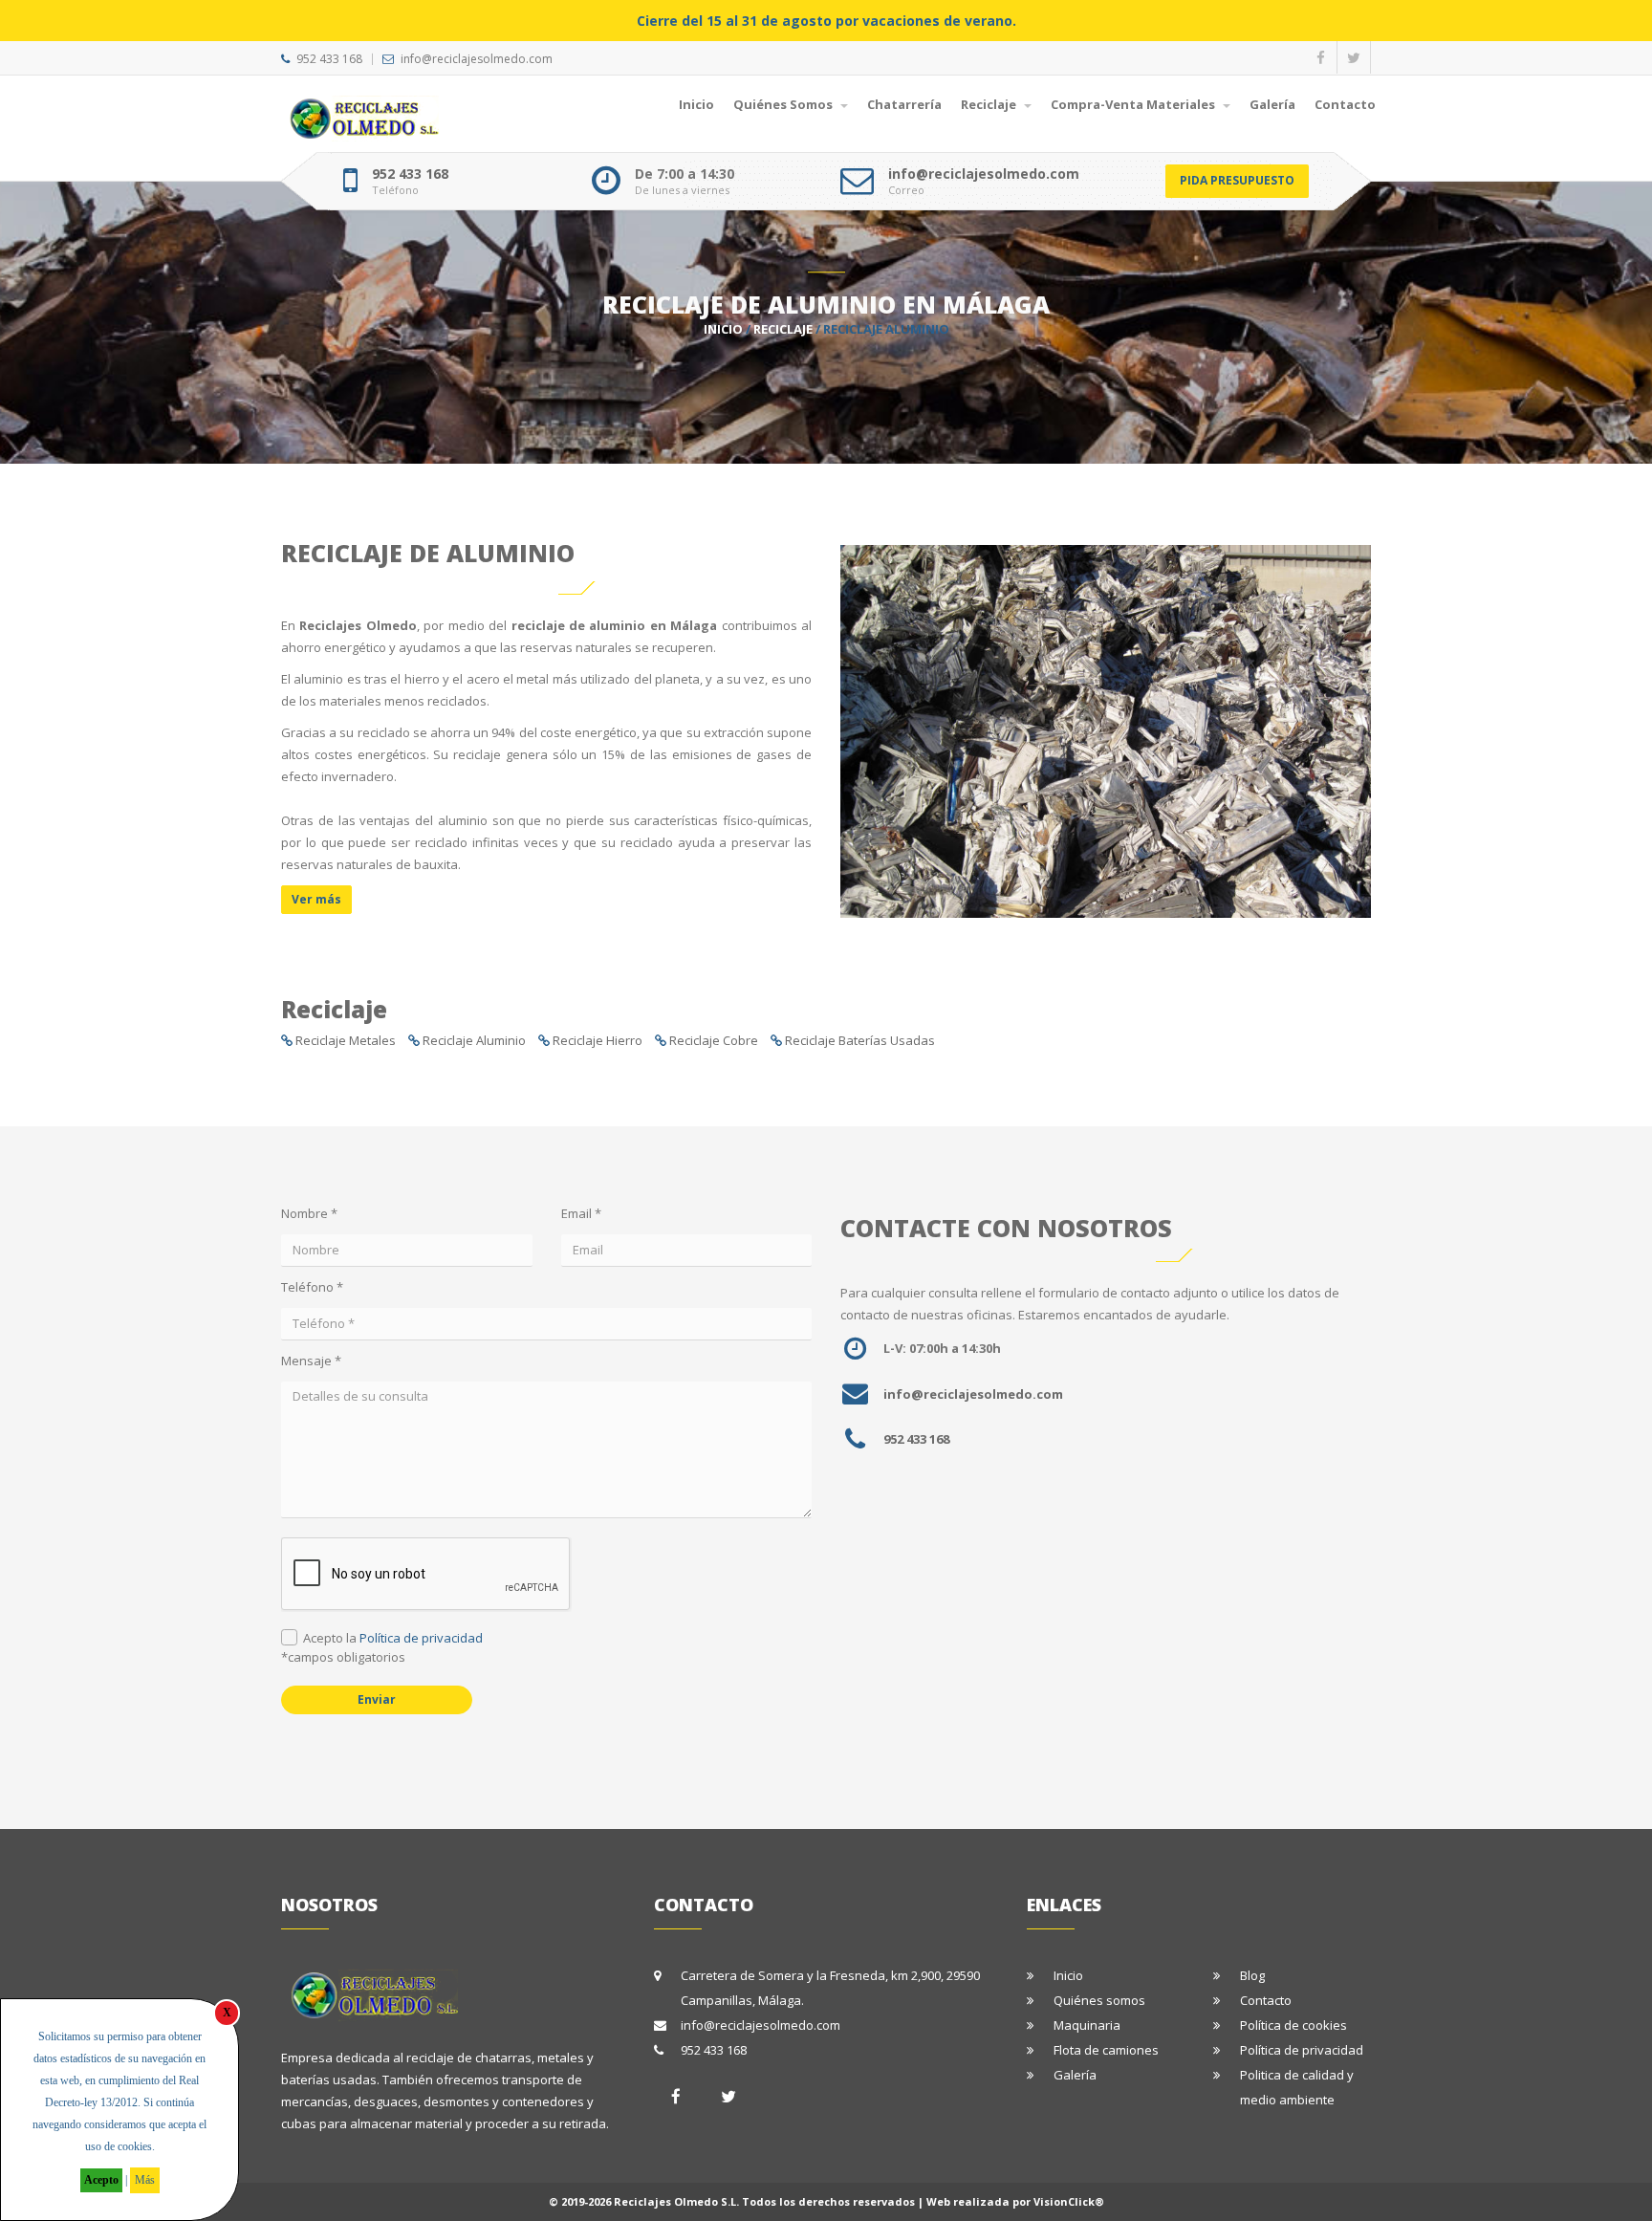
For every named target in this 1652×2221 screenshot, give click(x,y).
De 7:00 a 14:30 (685, 174)
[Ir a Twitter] (728, 2096)
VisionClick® (1069, 2201)
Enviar (377, 1699)
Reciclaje (990, 104)
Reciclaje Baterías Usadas (860, 1040)
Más (145, 2180)
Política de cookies (1293, 2025)
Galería (1272, 104)
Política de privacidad (421, 1638)
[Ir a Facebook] (676, 2096)
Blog (1252, 1975)
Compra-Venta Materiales (1134, 104)
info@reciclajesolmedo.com (477, 59)
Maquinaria (1087, 2025)
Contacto (1345, 104)
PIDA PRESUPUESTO (1237, 180)
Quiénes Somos (784, 104)
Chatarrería (904, 104)
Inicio (696, 104)
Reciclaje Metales (346, 1040)
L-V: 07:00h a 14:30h (942, 1348)
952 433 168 (329, 59)
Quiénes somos (1099, 2000)
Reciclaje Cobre (714, 1040)
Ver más (316, 899)
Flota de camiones (1106, 2050)
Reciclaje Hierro (598, 1040)
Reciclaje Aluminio (474, 1040)
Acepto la (393, 1638)
